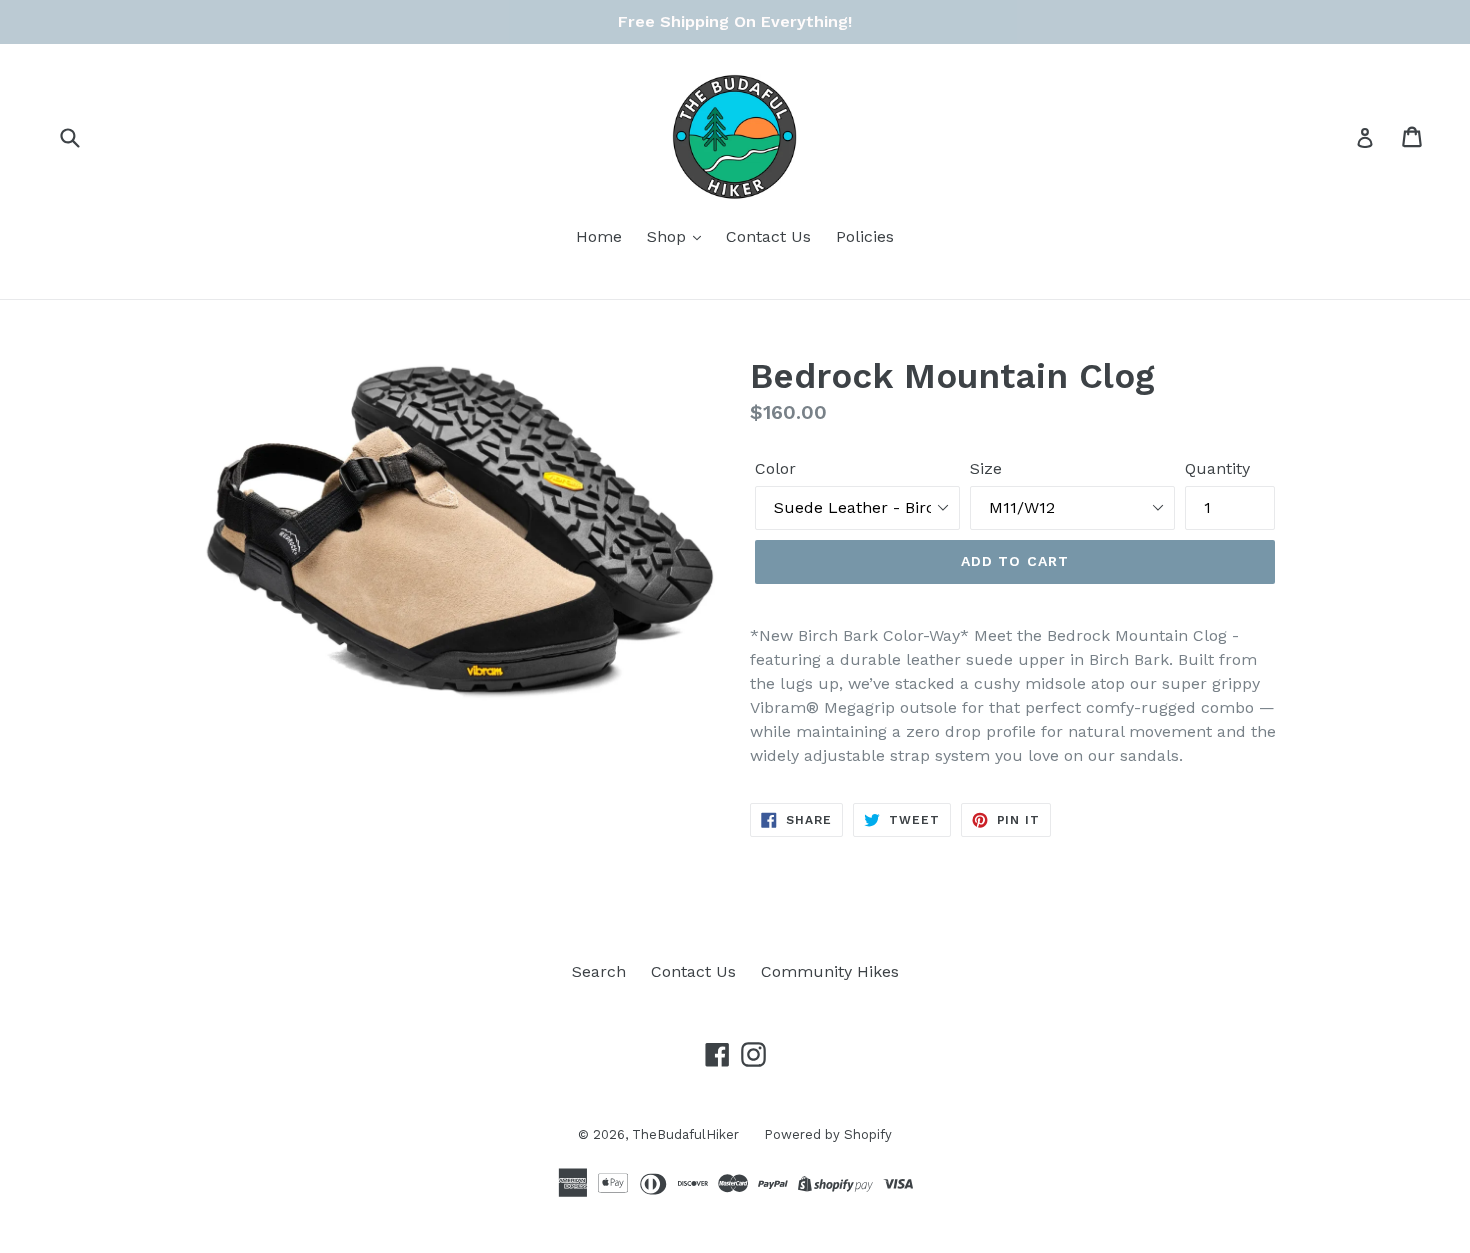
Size (986, 468)
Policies (865, 236)
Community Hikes (830, 971)
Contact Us (768, 236)
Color (775, 468)
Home (599, 236)
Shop (669, 236)
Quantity (1217, 468)
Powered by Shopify (828, 1134)
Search (599, 971)
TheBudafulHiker (685, 1134)
